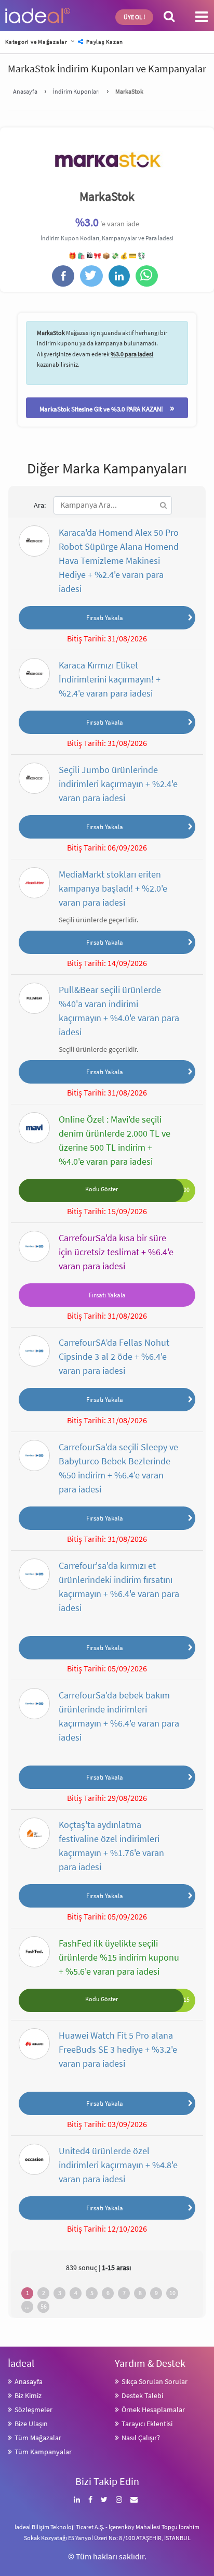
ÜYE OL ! (134, 17)
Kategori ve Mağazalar (36, 42)
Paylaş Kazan (104, 42)
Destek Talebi (142, 2395)
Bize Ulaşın (31, 2424)
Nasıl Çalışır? (141, 2438)
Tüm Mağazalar (38, 2438)
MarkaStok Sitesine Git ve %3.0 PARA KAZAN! (107, 408)
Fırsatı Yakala (105, 617)
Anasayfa (29, 2381)
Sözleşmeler (34, 2410)
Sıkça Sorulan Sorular (155, 2381)
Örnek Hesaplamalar (153, 2410)
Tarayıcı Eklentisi (147, 2424)
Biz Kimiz (28, 2395)
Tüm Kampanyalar (43, 2452)
